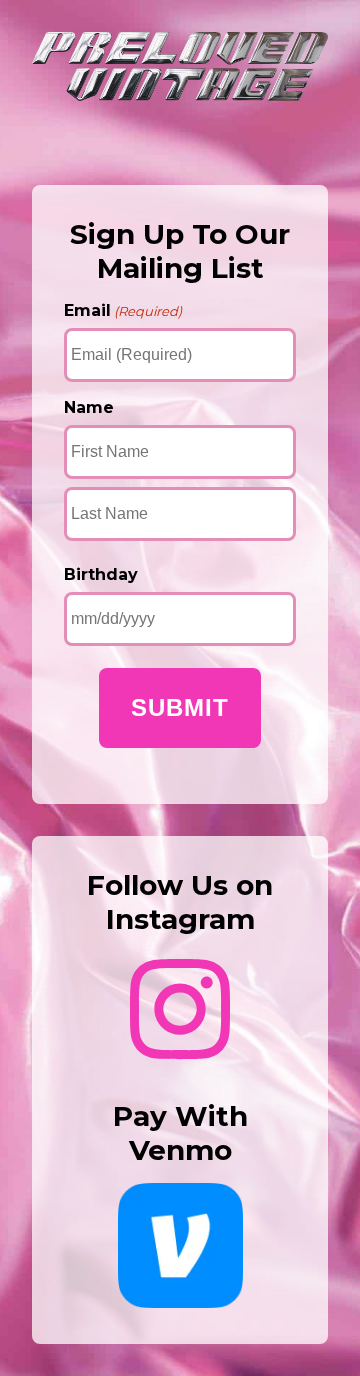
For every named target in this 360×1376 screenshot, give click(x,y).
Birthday (101, 574)
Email (123, 310)
